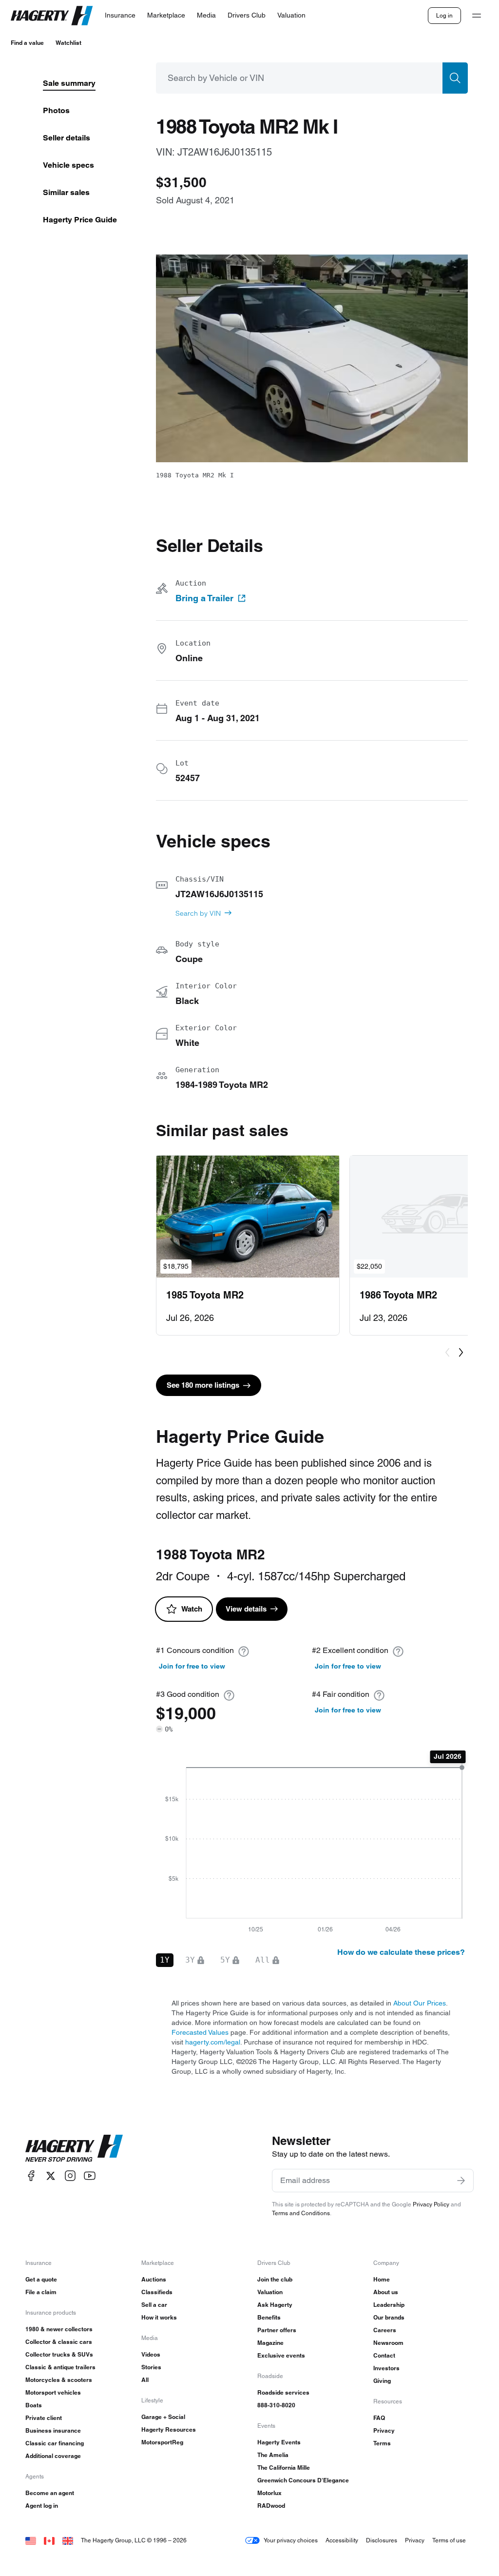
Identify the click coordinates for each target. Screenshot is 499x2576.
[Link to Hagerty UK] (68, 2540)
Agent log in (42, 2506)
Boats (34, 2405)
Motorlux (269, 2493)
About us (386, 2292)
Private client (44, 2418)
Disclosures (382, 2540)
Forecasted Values (200, 2032)
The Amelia (273, 2455)
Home (382, 2279)
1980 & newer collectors (59, 2329)
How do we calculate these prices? (401, 1952)
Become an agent (50, 2493)
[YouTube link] (90, 2176)
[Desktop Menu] (477, 16)
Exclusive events (281, 2355)
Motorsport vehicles (53, 2392)
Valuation (270, 2292)
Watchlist (68, 43)
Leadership (389, 2305)
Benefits (269, 2317)
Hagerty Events (279, 2442)
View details (246, 1609)
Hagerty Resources (169, 2429)
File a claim (41, 2292)
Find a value (27, 43)
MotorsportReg (162, 2442)
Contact (384, 2355)
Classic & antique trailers (60, 2367)
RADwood (271, 2506)
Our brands (389, 2317)
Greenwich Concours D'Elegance (303, 2480)
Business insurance (53, 2430)
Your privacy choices (291, 2540)
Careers (385, 2330)
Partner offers (277, 2330)
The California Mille (284, 2468)
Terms (382, 2443)
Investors (386, 2368)
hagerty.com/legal (213, 2042)
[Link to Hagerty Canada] (49, 2540)
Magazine (270, 2343)
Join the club (275, 2279)
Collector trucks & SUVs (59, 2354)
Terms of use (449, 2540)
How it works (159, 2317)
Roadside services (283, 2392)
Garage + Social (163, 2417)
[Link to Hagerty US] (31, 2540)
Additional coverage (53, 2456)
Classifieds (157, 2292)
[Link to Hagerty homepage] (74, 2148)
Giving (382, 2381)
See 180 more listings (203, 1385)
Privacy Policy (431, 2204)
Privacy (384, 2430)
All (145, 2380)
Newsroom (388, 2343)
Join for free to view (192, 1666)
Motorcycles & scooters (59, 2380)
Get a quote (41, 2279)
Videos (151, 2354)
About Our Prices (420, 2003)
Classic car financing (55, 2443)
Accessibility (342, 2540)
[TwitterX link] (51, 2176)
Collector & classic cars (59, 2342)
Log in (444, 15)
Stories (151, 2367)
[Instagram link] (70, 2176)
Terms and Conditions (301, 2213)
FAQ (379, 2418)
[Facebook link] (31, 2176)
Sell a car (154, 2305)
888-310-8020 (276, 2405)
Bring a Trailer (204, 598)
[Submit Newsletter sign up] (461, 2181)
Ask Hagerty (275, 2305)
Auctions (154, 2279)
